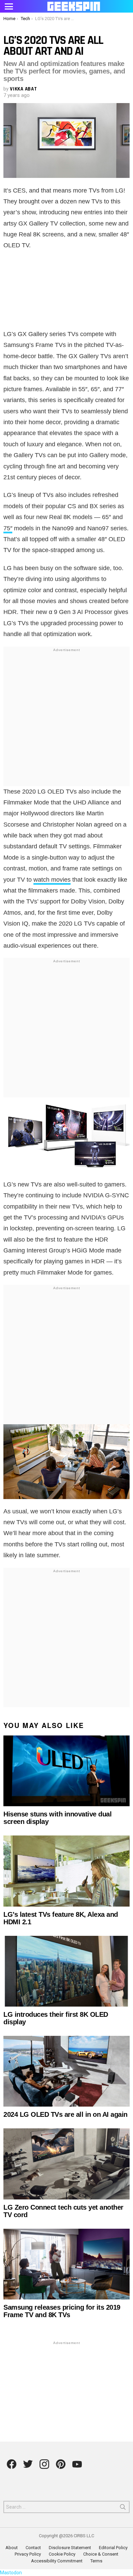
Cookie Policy (62, 2554)
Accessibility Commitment (57, 2561)
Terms (96, 2561)
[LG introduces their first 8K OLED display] (66, 1971)
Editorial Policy (113, 2548)
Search (123, 2508)
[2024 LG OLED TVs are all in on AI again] (66, 2071)
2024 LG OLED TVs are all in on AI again (65, 2114)
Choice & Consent (101, 2554)
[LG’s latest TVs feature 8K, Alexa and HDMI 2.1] (66, 1871)
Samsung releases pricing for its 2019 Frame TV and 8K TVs (62, 2311)
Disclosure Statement (70, 2548)
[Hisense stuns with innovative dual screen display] (66, 1771)
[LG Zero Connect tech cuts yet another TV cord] (66, 2164)
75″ (8, 528)
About (12, 2548)
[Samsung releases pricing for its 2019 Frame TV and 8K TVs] (66, 2264)
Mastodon (11, 2573)
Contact (33, 2548)
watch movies (52, 880)
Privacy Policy (28, 2554)
